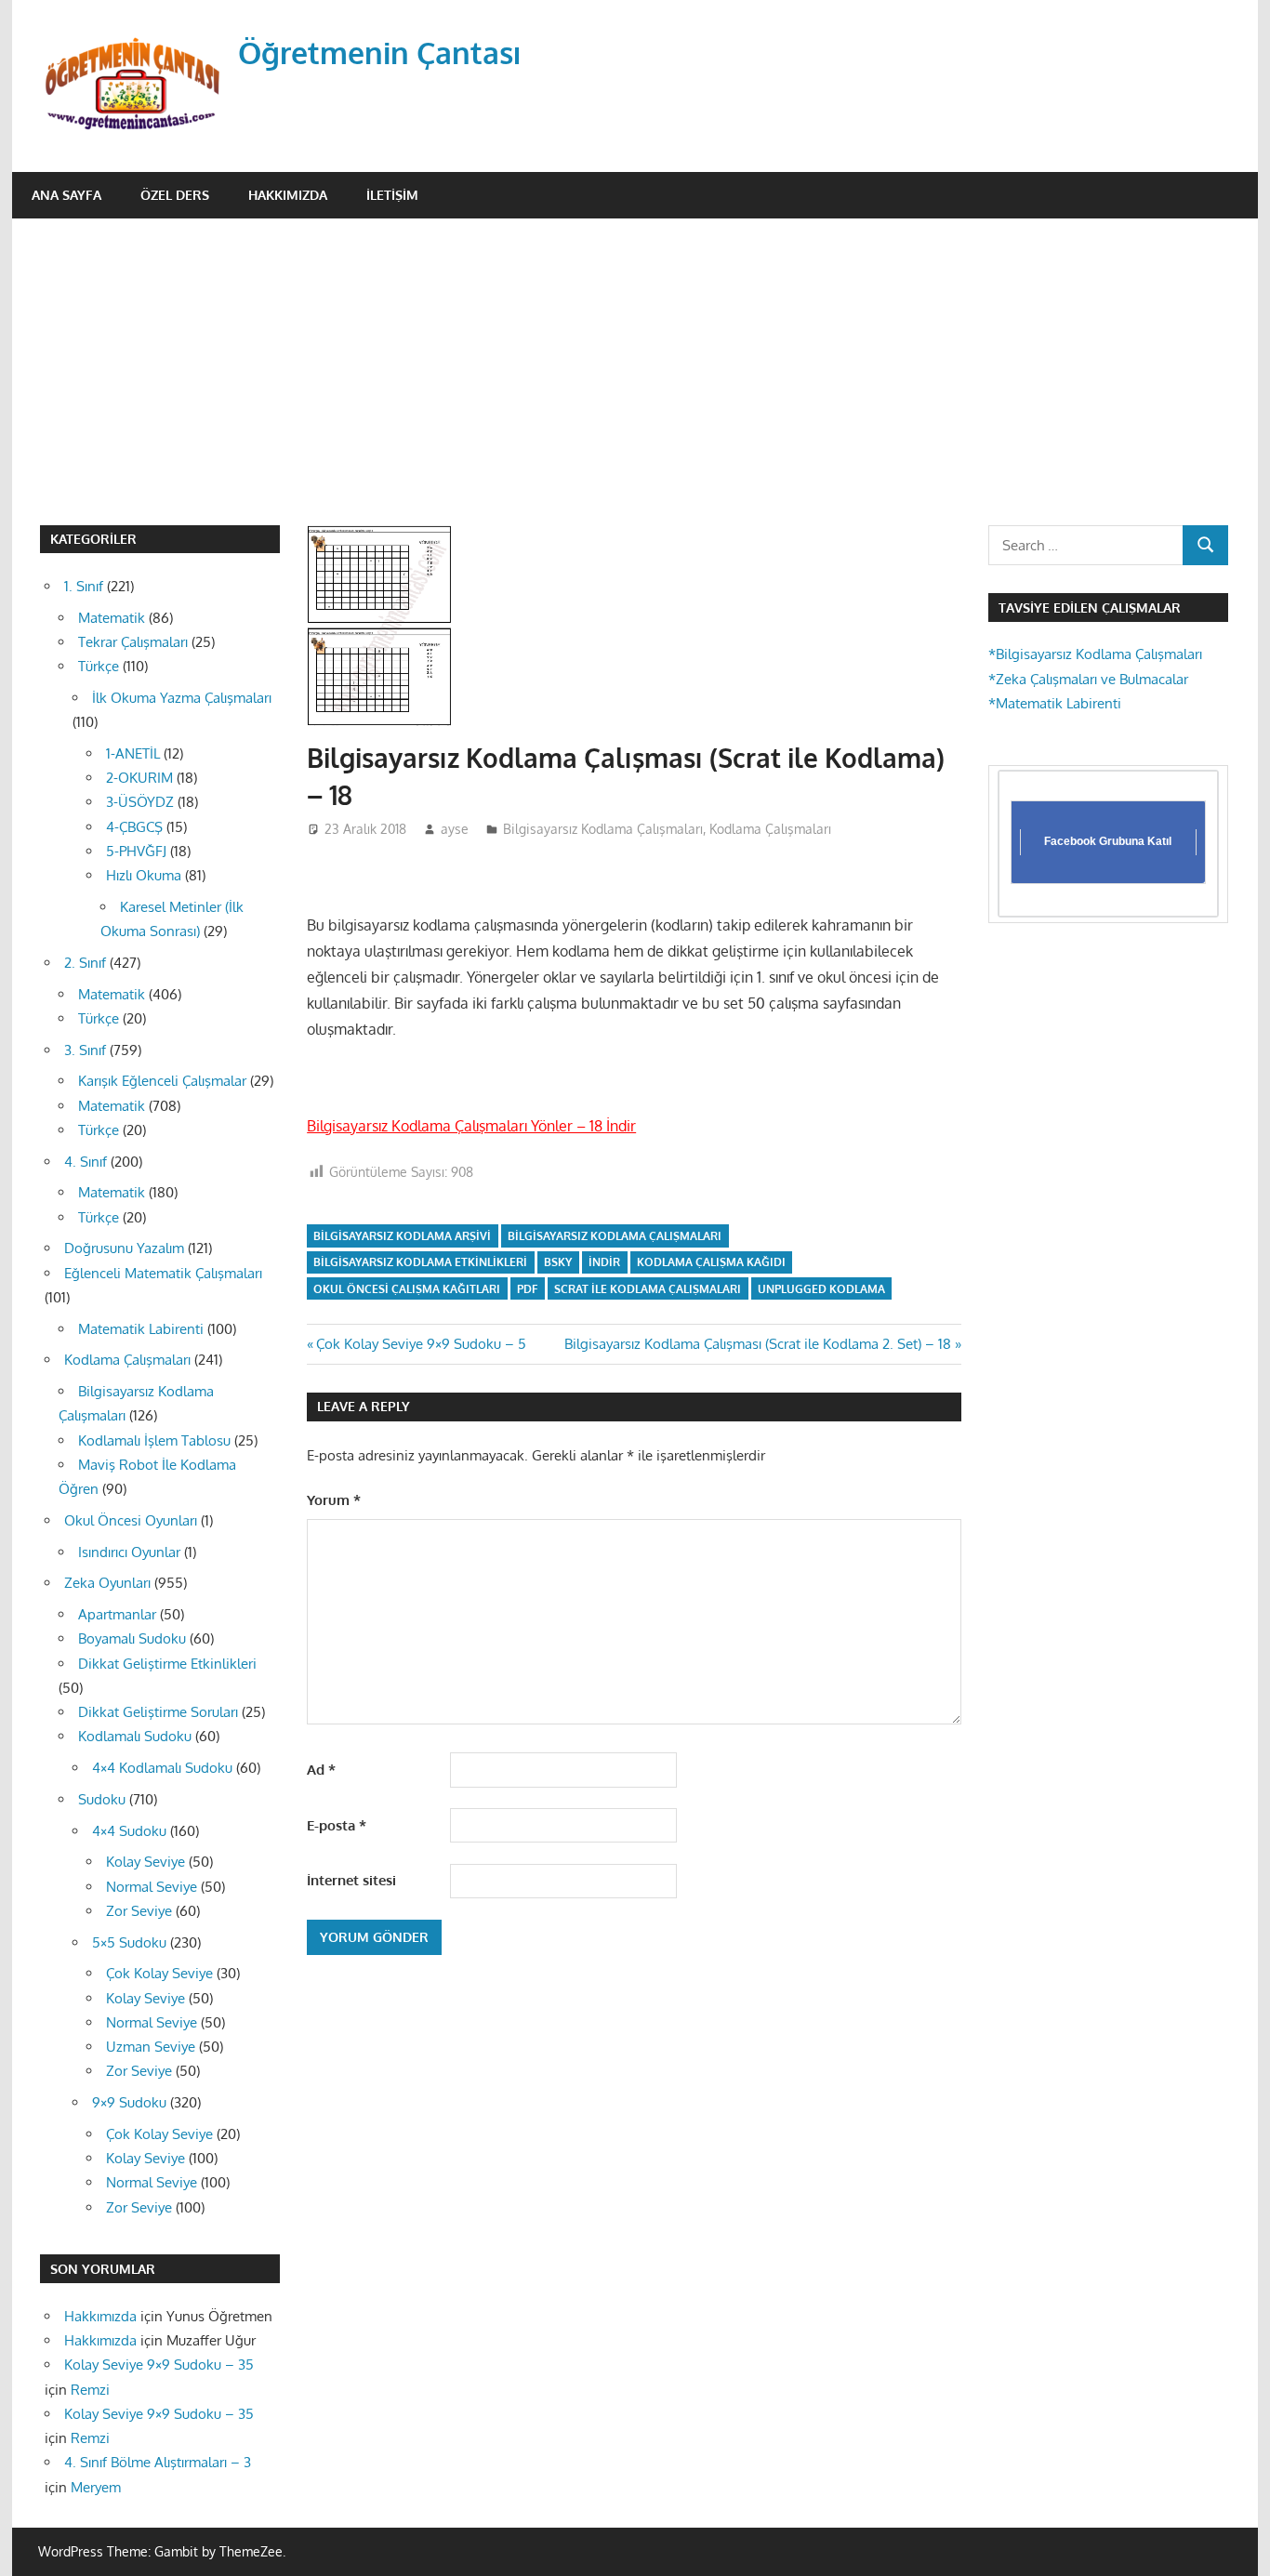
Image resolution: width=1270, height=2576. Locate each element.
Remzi (90, 2390)
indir (604, 1262)
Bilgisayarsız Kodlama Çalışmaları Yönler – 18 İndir (471, 1126)
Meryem (96, 2487)
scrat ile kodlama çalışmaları (648, 1289)
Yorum (334, 1500)
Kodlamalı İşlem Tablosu (154, 1440)
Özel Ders (175, 195)
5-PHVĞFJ (136, 851)
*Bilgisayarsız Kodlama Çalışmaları (1095, 654)
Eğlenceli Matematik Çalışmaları (163, 1273)
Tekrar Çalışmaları (133, 642)
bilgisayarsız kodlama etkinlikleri (420, 1262)
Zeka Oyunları (107, 1583)
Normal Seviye (152, 1887)
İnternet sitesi (351, 1880)
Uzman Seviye (151, 2047)
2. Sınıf (85, 963)
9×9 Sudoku (129, 2102)
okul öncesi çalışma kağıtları (407, 1289)
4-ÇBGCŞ (134, 827)
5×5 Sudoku (129, 1942)
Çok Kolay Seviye (159, 1973)
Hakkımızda (288, 195)
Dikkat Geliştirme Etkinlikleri (167, 1664)
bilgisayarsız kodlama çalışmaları (615, 1236)
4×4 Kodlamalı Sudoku (162, 1768)
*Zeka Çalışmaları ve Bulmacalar (1088, 679)
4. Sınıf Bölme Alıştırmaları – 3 (158, 2462)
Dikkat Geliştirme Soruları (158, 1712)
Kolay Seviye (146, 1862)
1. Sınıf (84, 586)
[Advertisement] (635, 358)
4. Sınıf (86, 1162)
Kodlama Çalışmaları (770, 829)
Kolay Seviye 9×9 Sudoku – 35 (159, 2365)
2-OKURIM (139, 778)
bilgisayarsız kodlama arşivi (402, 1236)
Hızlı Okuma (144, 875)
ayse (455, 829)
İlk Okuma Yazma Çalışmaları (182, 698)
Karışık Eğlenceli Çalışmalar (162, 1081)
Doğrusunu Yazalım (124, 1248)
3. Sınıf (85, 1050)
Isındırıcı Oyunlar (129, 1552)
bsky (558, 1262)
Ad (321, 1770)
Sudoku (102, 1799)
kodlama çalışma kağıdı (711, 1262)
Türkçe (99, 666)
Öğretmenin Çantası (380, 53)
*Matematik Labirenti (1055, 703)
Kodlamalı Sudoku (135, 1736)
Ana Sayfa (66, 195)
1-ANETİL (133, 753)
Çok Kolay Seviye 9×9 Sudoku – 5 (421, 1344)
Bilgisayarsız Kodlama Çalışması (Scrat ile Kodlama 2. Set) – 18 (758, 1344)
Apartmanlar (117, 1614)
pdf (527, 1289)
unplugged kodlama (821, 1289)
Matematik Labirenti (141, 1329)
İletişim (392, 195)
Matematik (112, 618)
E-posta (337, 1825)
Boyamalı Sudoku (132, 1638)
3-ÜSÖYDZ (140, 802)
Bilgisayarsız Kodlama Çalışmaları (603, 829)
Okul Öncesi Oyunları (131, 1520)
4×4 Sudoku (129, 1831)
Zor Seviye (139, 1911)
